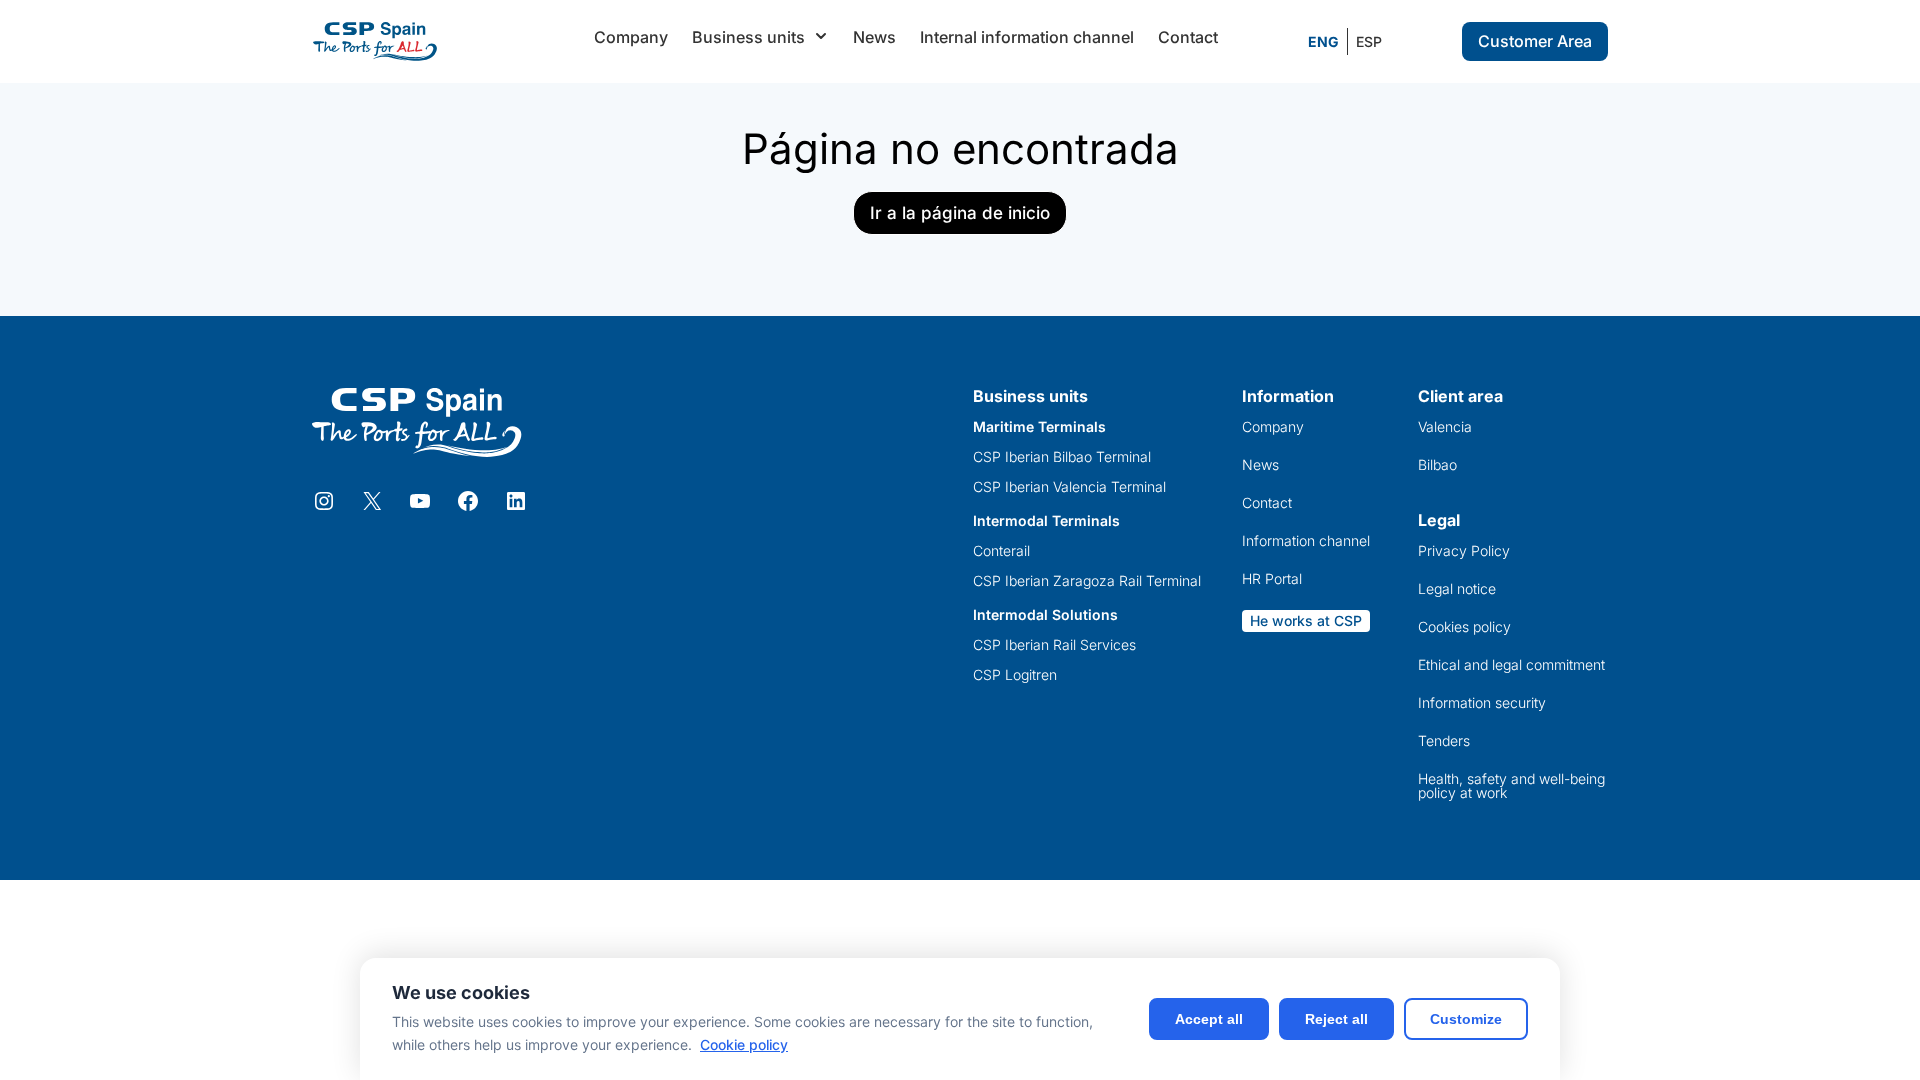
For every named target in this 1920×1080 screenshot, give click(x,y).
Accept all (1209, 1019)
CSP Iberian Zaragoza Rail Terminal (1087, 581)
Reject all (1336, 1019)
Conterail (1001, 551)
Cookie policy (744, 1044)
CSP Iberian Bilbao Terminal (1062, 457)
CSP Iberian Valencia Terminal (1069, 487)
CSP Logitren (1015, 675)
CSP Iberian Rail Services (1054, 645)
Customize (1466, 1019)
